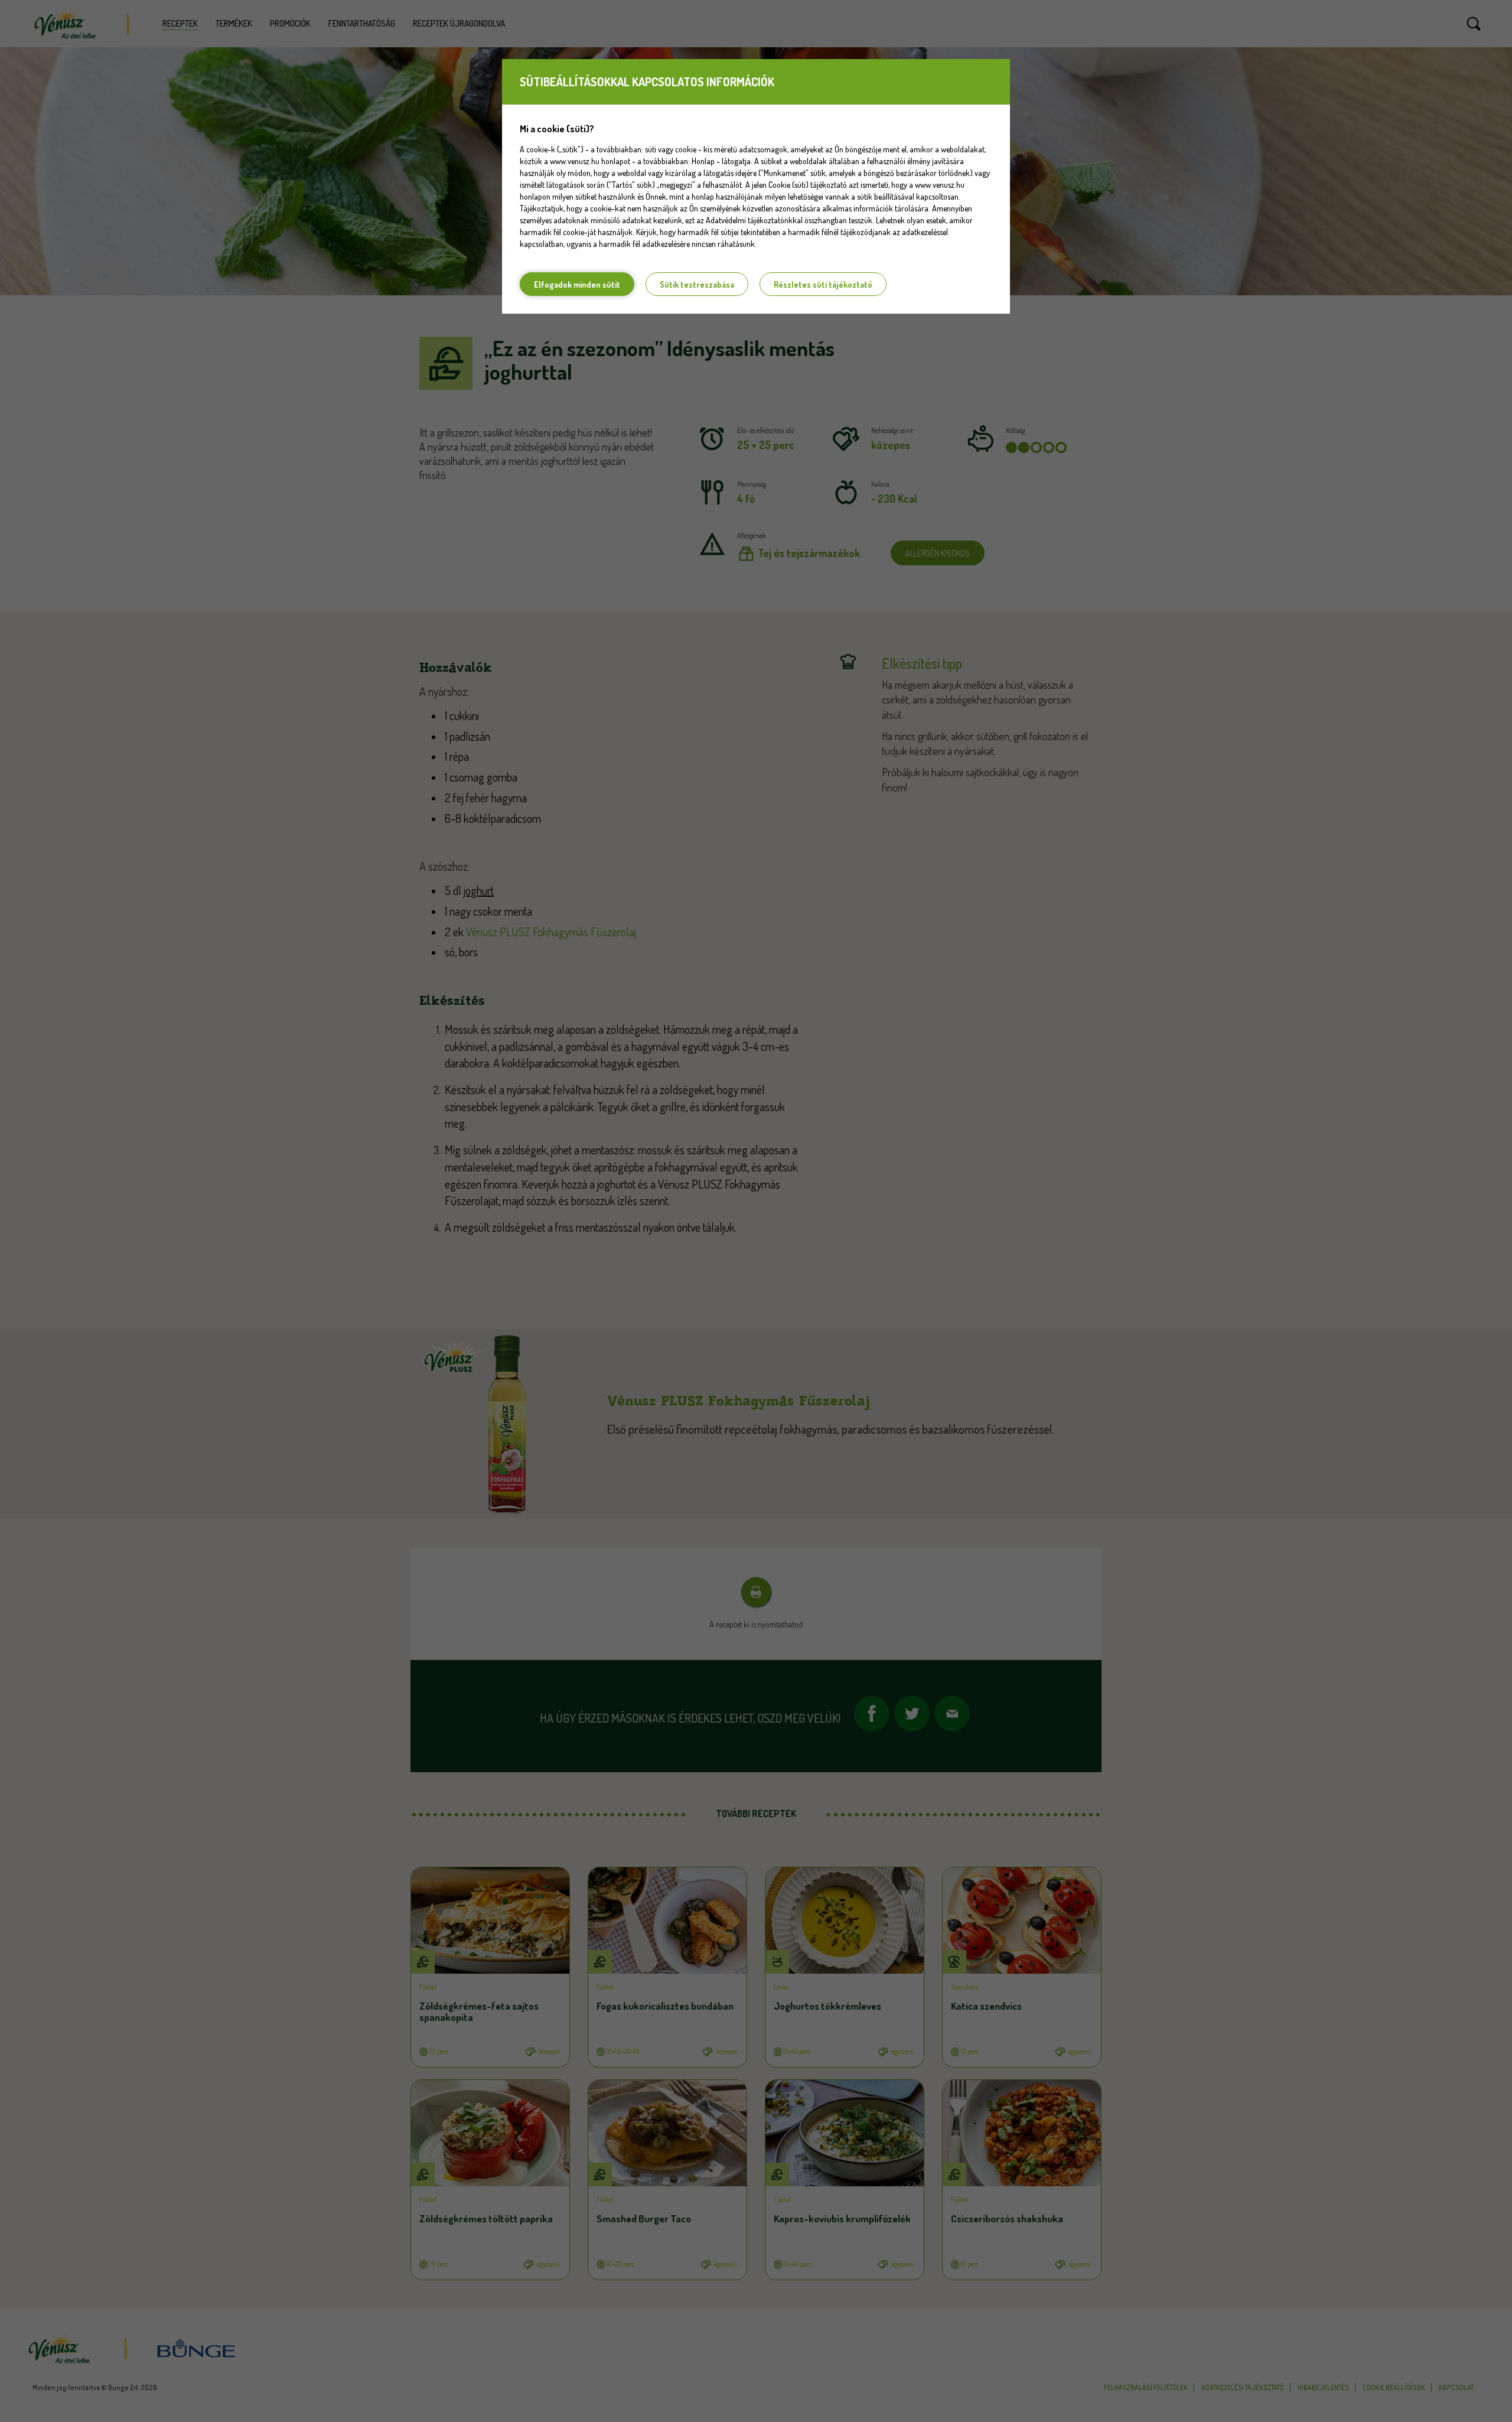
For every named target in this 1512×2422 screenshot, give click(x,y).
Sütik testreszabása (697, 284)
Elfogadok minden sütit (577, 284)
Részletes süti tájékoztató (823, 284)
